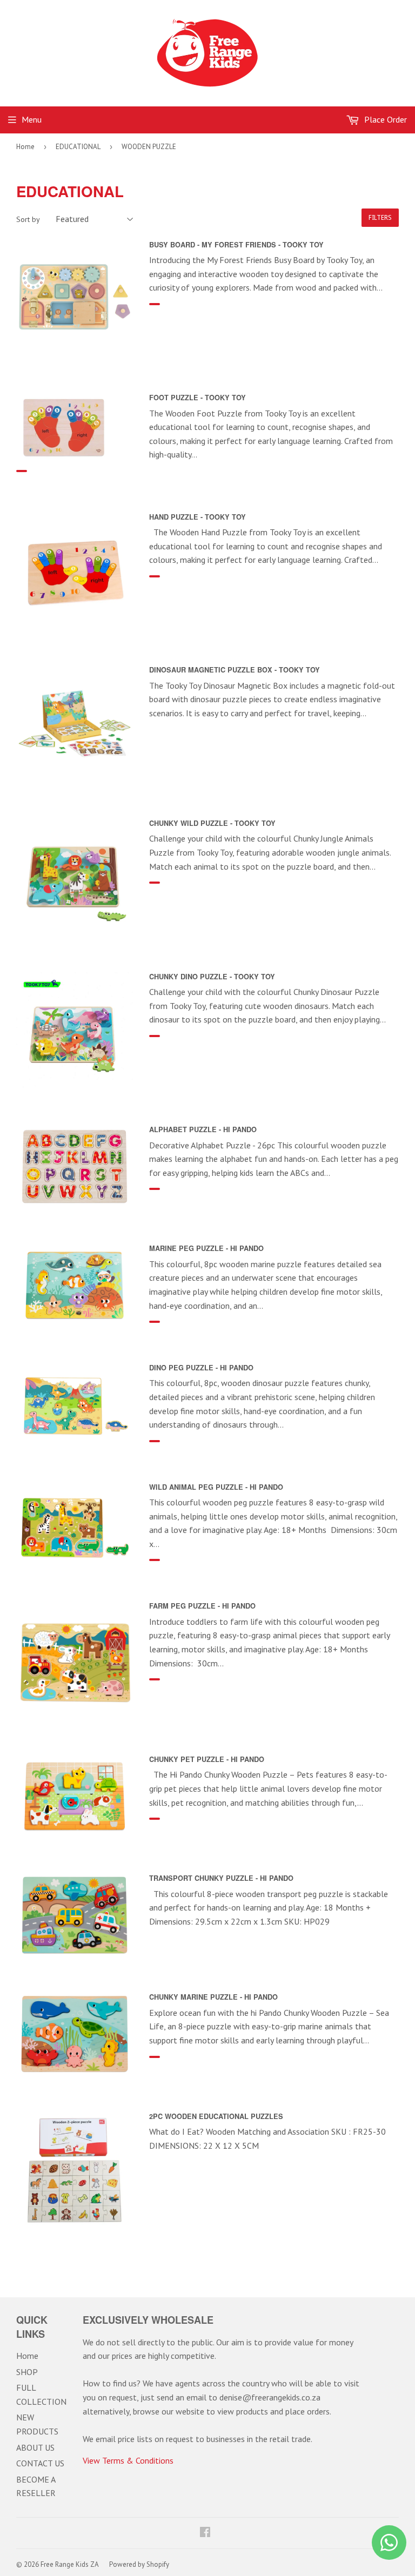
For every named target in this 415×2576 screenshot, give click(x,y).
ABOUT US (35, 2447)
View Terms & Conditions (128, 2460)
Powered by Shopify (139, 2564)
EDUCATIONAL (78, 147)
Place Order (384, 119)
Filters (380, 218)
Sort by (28, 219)
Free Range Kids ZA (70, 2564)
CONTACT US (40, 2463)
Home (25, 147)
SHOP (27, 2372)
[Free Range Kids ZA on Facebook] (205, 2533)
